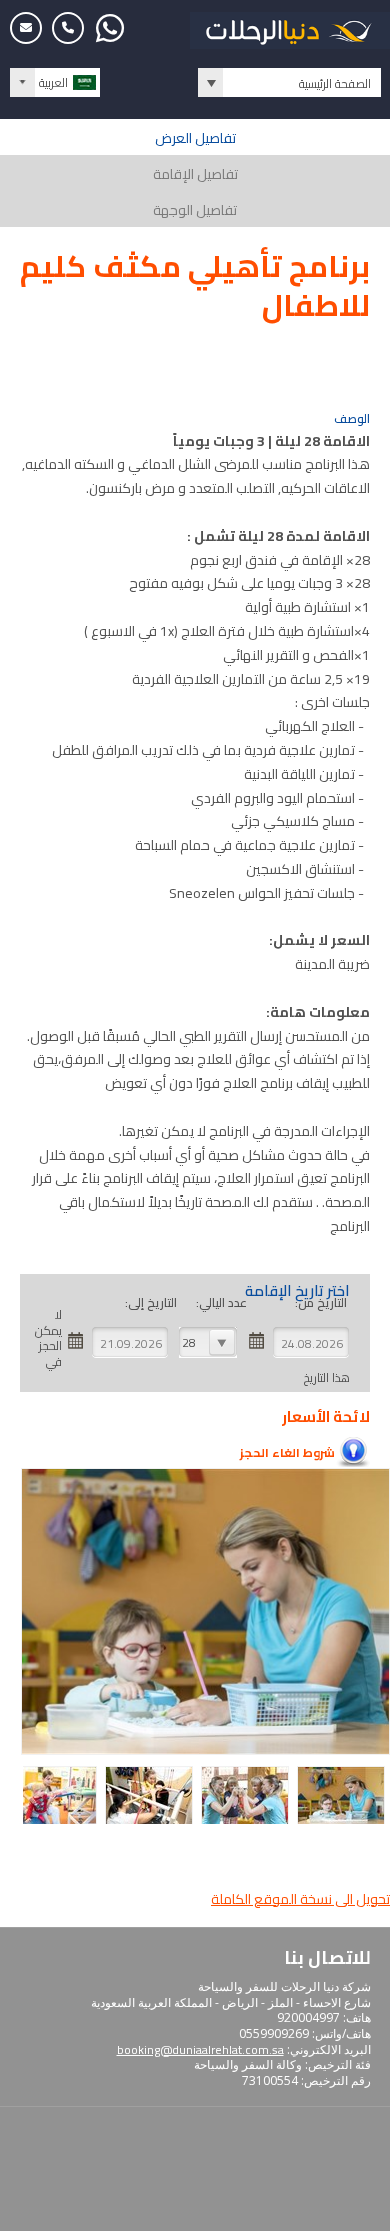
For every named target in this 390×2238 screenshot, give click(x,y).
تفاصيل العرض (195, 138)
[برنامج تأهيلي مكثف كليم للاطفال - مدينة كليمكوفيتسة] (343, 1821)
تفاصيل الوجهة (195, 210)
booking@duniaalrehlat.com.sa (200, 2049)
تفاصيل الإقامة (195, 174)
